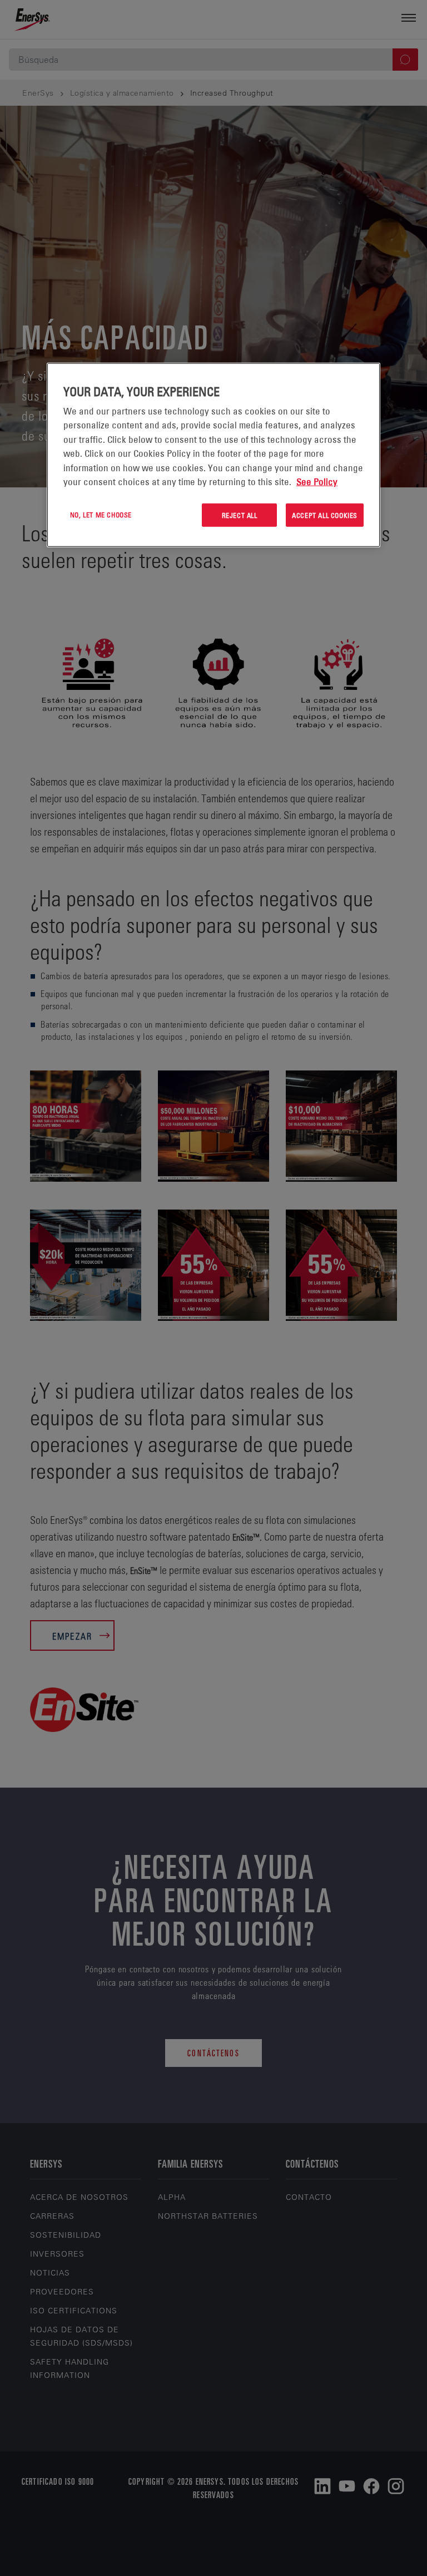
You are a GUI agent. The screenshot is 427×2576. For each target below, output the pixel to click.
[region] (213, 455)
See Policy (317, 482)
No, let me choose (101, 514)
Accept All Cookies (325, 515)
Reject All (240, 515)
